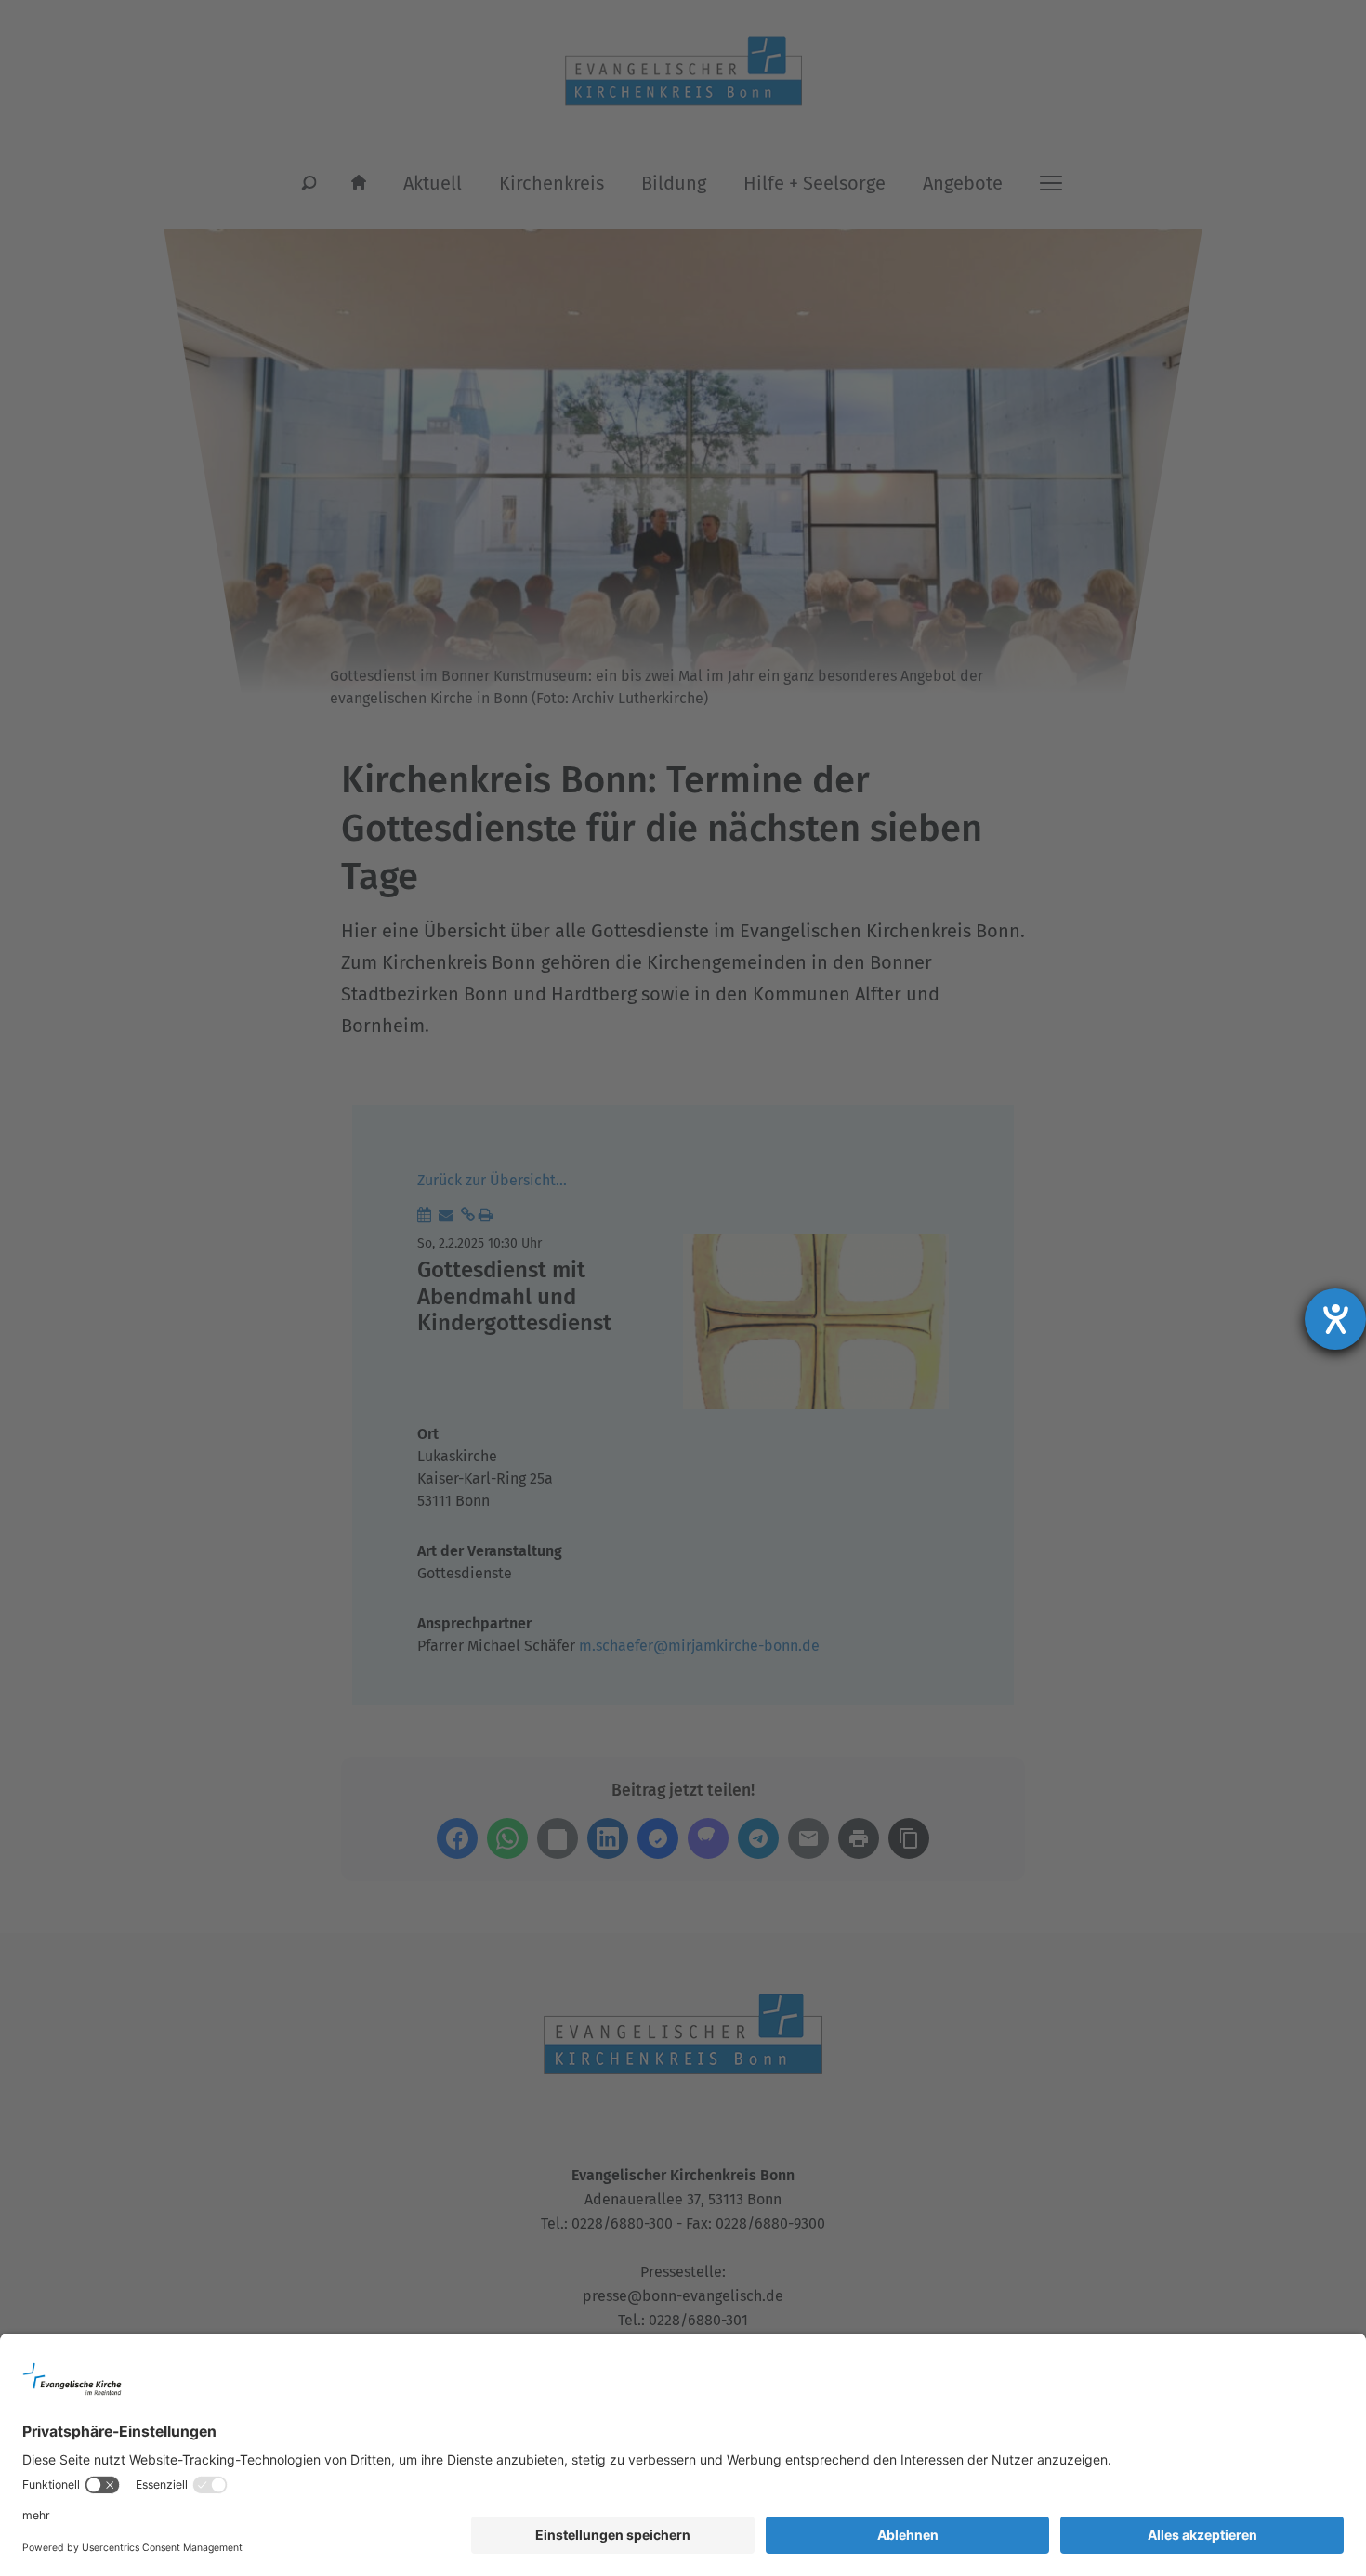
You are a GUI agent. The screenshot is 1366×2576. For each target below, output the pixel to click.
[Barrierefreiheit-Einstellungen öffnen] (1335, 1319)
